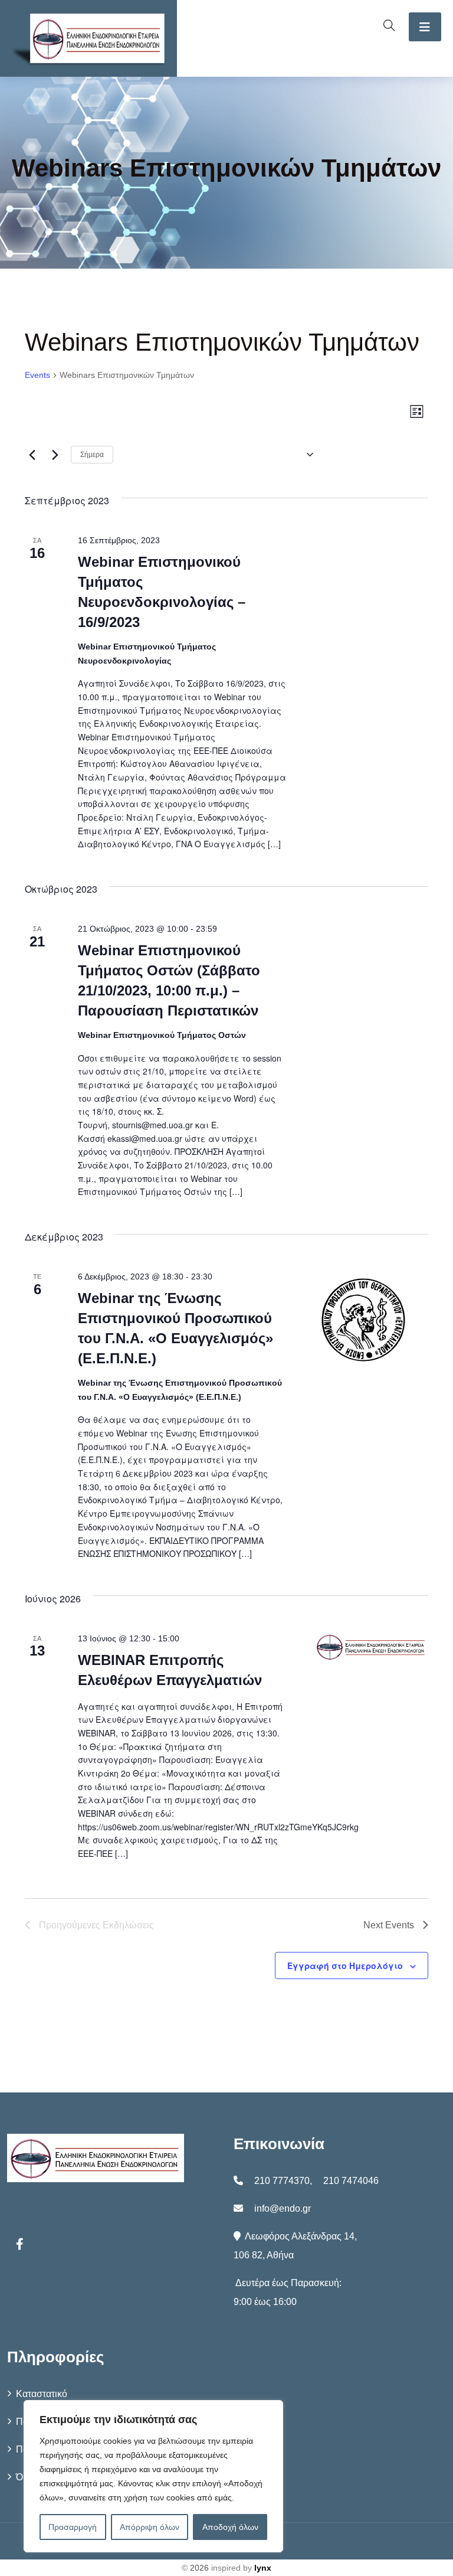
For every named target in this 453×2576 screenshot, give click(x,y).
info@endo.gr (283, 2208)
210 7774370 (282, 2181)
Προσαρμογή (73, 2527)
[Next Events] (55, 455)
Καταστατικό (42, 2394)
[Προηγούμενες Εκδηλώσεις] (32, 455)
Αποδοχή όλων (230, 2527)
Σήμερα (92, 455)
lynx (263, 2568)
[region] (153, 2476)
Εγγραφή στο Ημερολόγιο (345, 1966)
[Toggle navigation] (425, 27)
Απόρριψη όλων (150, 2527)
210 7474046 (351, 2181)
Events (37, 375)
